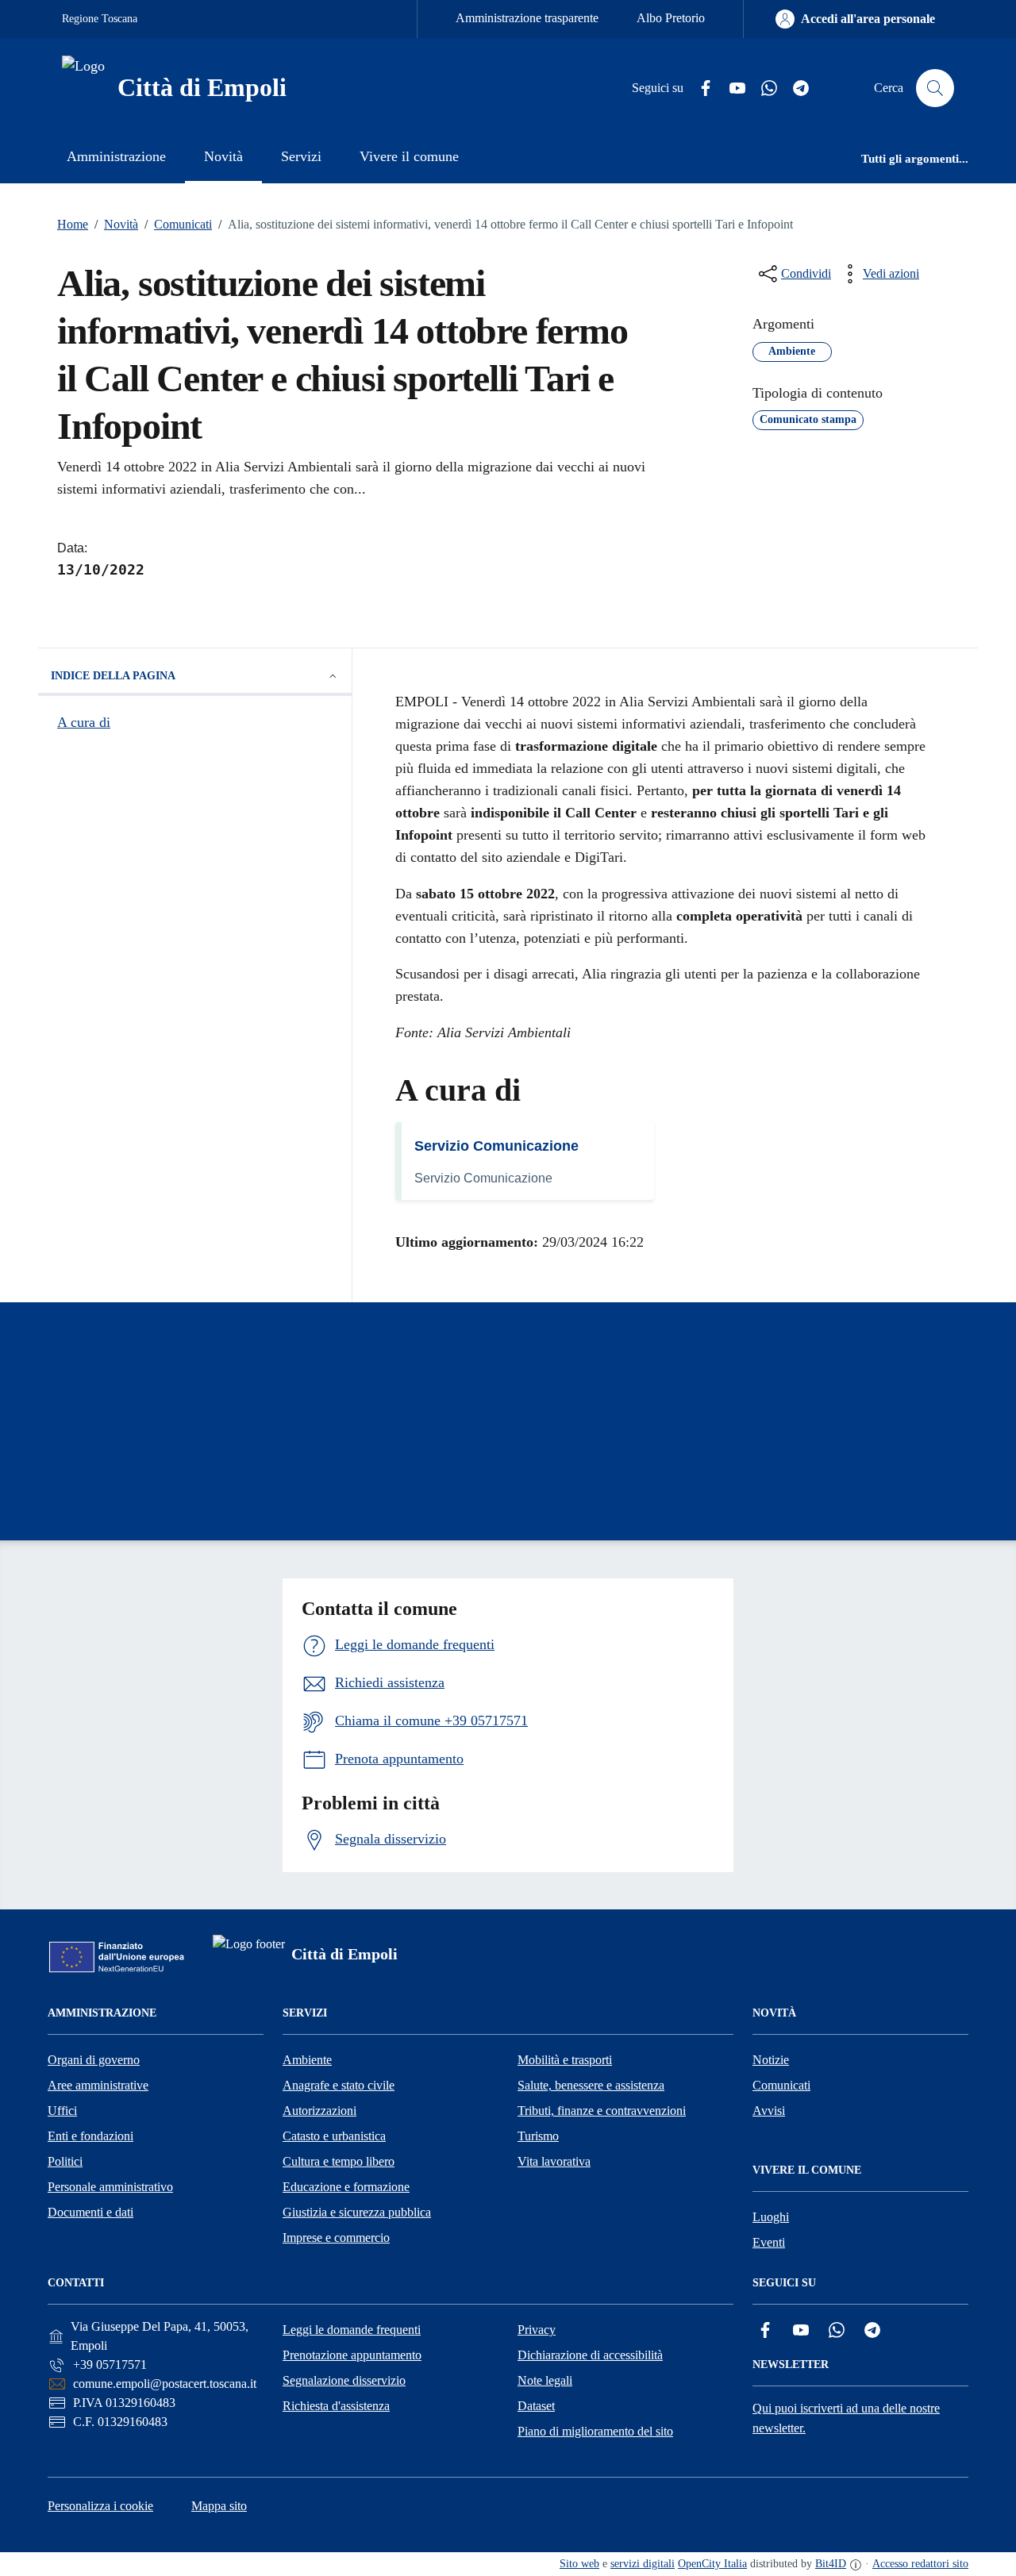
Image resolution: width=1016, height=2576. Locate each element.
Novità (116, 224)
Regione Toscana (100, 19)
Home (73, 224)
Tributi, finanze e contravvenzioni (602, 2111)
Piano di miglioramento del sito (595, 2431)
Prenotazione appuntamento (352, 2355)
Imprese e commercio (336, 2238)
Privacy (537, 2330)
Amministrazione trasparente (527, 18)
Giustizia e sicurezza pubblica (357, 2212)
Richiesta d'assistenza (336, 2406)
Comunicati (178, 224)
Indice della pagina (113, 676)
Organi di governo (94, 2060)
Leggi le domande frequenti (352, 2330)
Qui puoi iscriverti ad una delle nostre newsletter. (846, 2418)
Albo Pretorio (671, 18)
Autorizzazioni (319, 2111)
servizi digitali (643, 2564)
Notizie (771, 2060)
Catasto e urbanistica (334, 2136)
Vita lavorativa (554, 2161)
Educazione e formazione (346, 2187)
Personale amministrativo (110, 2187)
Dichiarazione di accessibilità (590, 2355)
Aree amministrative (98, 2085)
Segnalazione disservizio (344, 2380)
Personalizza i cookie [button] (100, 2506)
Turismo (538, 2136)
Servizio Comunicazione (496, 1146)
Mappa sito (219, 2506)
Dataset (536, 2406)
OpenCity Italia (712, 2564)
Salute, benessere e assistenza (591, 2085)
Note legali (545, 2380)
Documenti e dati (90, 2212)
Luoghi (771, 2217)
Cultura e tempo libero (339, 2161)
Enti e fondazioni (90, 2136)
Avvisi (769, 2111)
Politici (65, 2161)
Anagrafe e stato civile (339, 2085)
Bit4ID (831, 2564)
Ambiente (307, 2060)
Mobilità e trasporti (565, 2060)
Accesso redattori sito (920, 2564)
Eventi (769, 2242)
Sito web (579, 2564)
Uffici (62, 2111)
